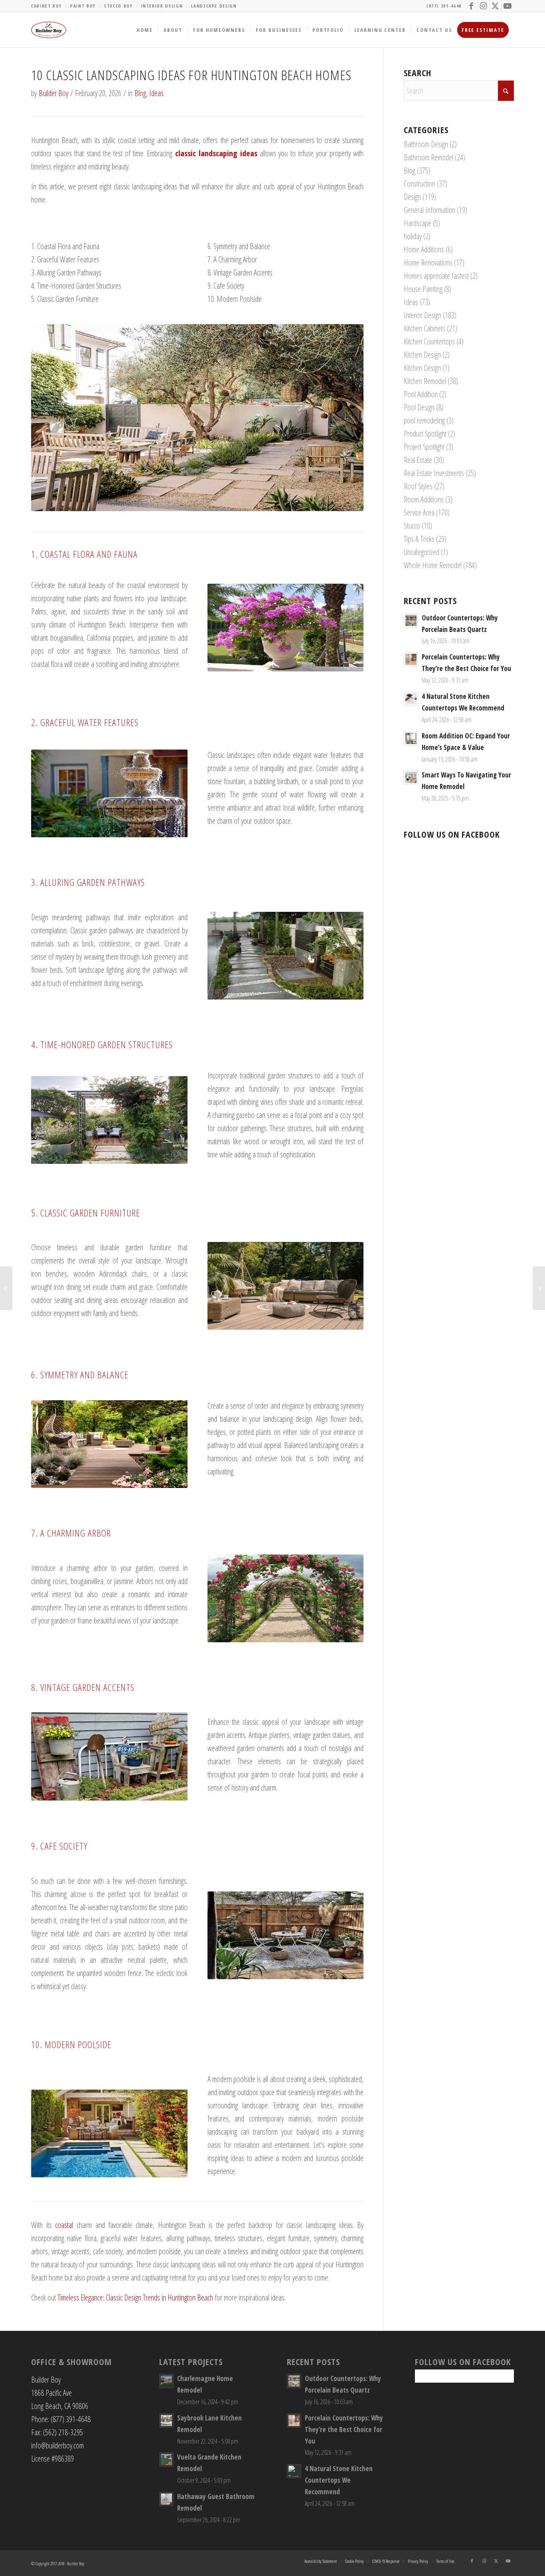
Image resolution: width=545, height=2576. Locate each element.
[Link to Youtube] (508, 6)
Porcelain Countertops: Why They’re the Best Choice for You (344, 2429)
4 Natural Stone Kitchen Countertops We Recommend (339, 2480)
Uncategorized (422, 552)
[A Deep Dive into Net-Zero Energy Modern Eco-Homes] (6, 1288)
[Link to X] (496, 6)
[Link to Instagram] (484, 6)
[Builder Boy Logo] (49, 30)
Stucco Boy (118, 6)
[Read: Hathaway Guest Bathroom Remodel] (166, 2499)
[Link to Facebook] (472, 6)
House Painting (423, 289)
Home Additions (424, 249)
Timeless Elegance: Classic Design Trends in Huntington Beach (136, 2298)
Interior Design (162, 6)
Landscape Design (214, 6)
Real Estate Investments (434, 473)
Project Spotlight (424, 447)
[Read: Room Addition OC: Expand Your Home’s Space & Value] (411, 738)
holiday (413, 236)
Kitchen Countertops (429, 341)
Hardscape (418, 223)
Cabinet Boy (46, 6)
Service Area (419, 513)
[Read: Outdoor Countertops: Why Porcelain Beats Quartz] (411, 620)
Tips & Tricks (419, 539)
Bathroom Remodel (428, 157)
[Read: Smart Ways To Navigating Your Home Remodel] (411, 777)
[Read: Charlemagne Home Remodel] (166, 2381)
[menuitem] (49, 6)
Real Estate (418, 460)
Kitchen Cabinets (425, 328)
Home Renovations (428, 263)
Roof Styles (418, 486)
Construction (420, 184)
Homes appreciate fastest (436, 276)
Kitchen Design (422, 355)
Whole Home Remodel (433, 565)
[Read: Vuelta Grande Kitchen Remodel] (166, 2460)
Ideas (156, 93)
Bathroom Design (426, 144)
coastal (64, 2225)
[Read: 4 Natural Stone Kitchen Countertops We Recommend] (411, 699)
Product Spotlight (425, 434)
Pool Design (419, 407)
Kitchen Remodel (425, 381)
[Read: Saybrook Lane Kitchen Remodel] (166, 2421)
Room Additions (424, 499)
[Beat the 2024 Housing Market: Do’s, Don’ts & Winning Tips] (539, 1288)
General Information (429, 210)
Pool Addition (421, 394)
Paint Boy (83, 6)
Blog (140, 93)
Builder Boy (53, 93)
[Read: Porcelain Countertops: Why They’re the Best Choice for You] (411, 659)
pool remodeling (424, 420)
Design (412, 197)
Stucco (412, 526)
